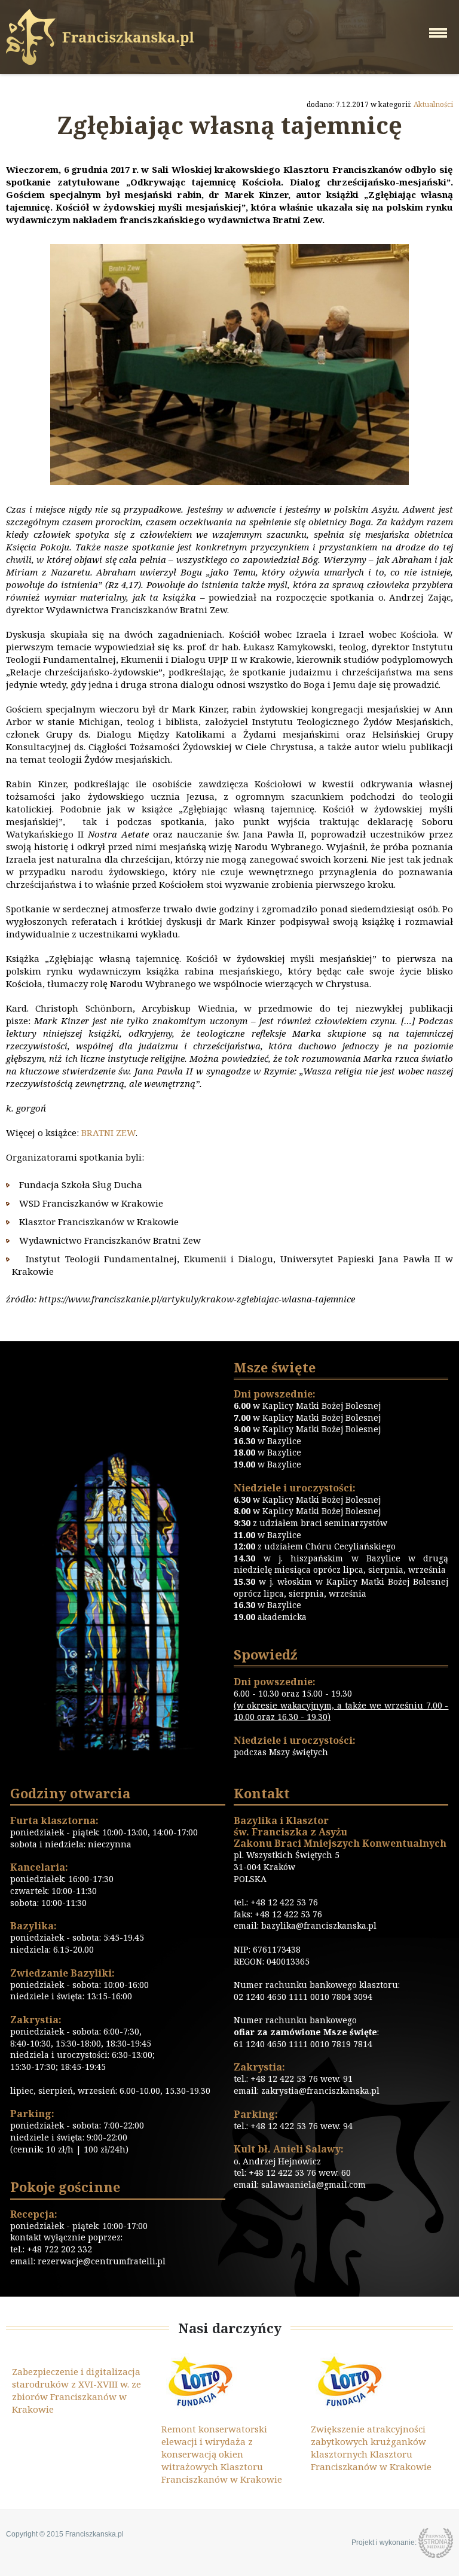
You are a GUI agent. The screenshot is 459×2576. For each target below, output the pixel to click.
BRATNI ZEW (108, 1132)
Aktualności (433, 104)
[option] (186, 2419)
